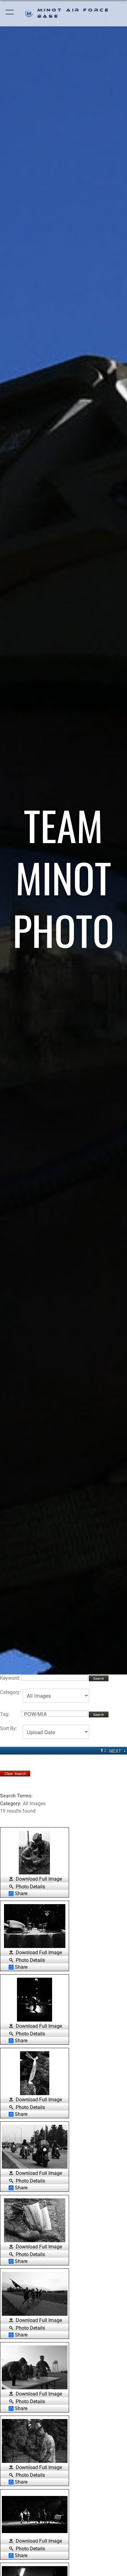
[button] (10, 13)
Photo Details (30, 1886)
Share (21, 1894)
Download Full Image (39, 1879)
